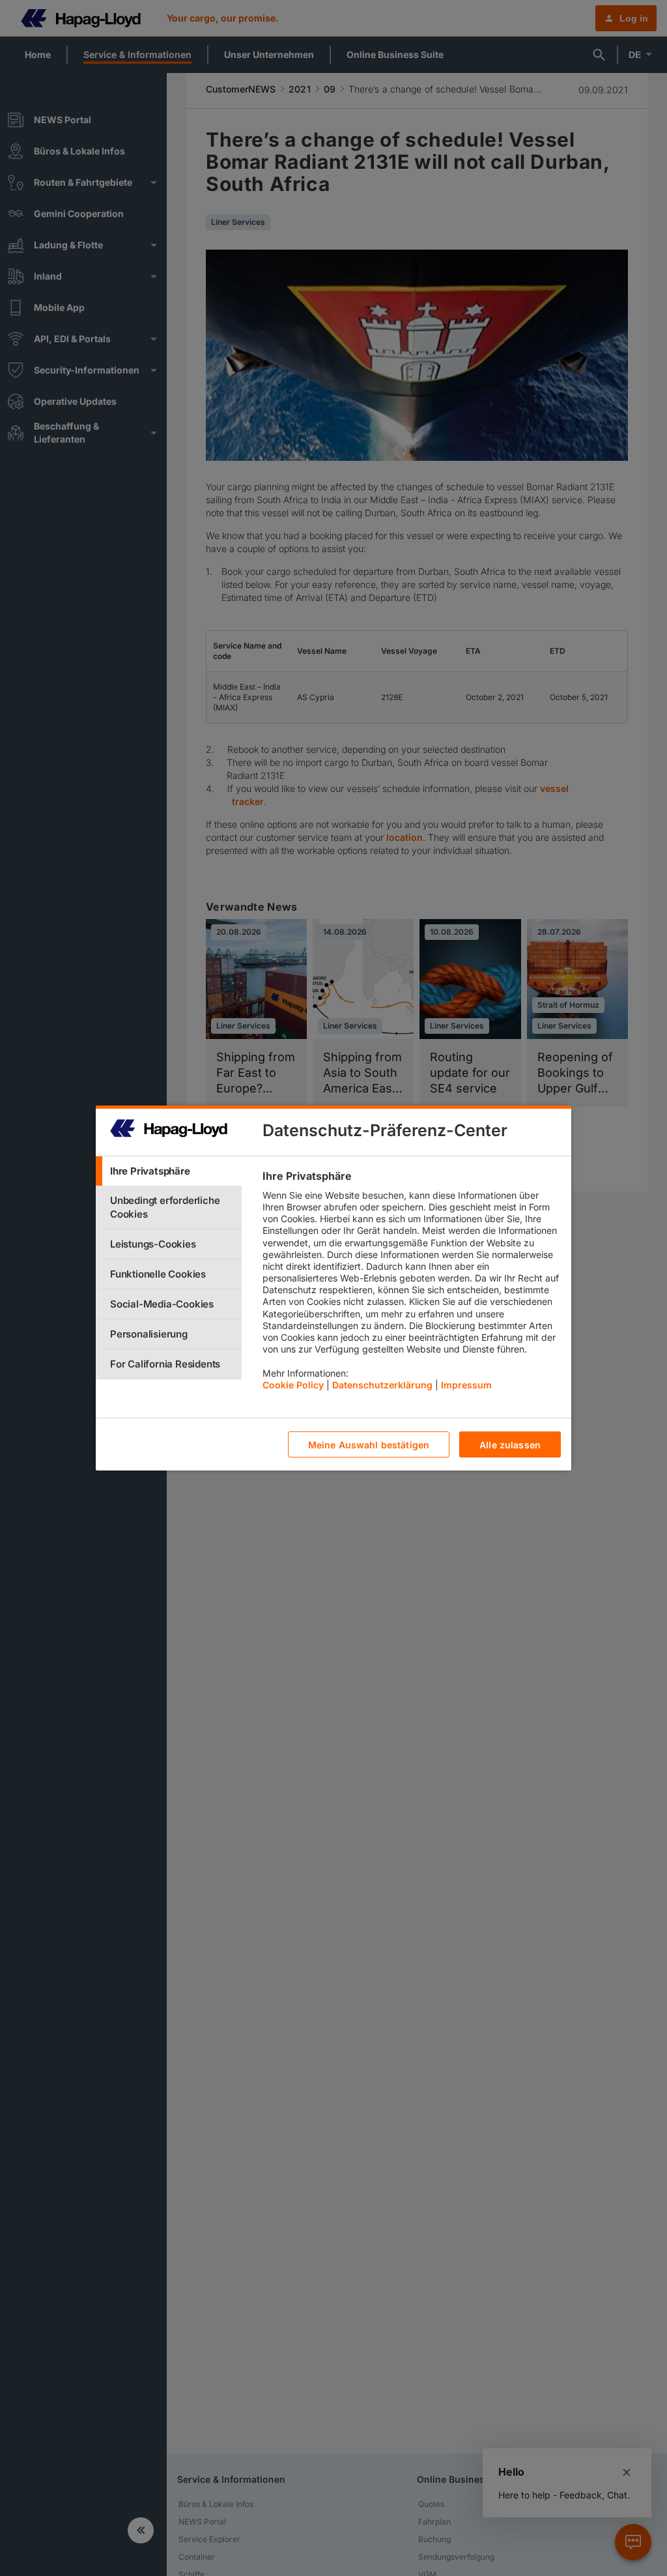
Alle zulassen (510, 1445)
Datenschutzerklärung (382, 1385)
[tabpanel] (411, 1283)
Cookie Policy (293, 1385)
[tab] (169, 1171)
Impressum (466, 1385)
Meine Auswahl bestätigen (369, 1445)
